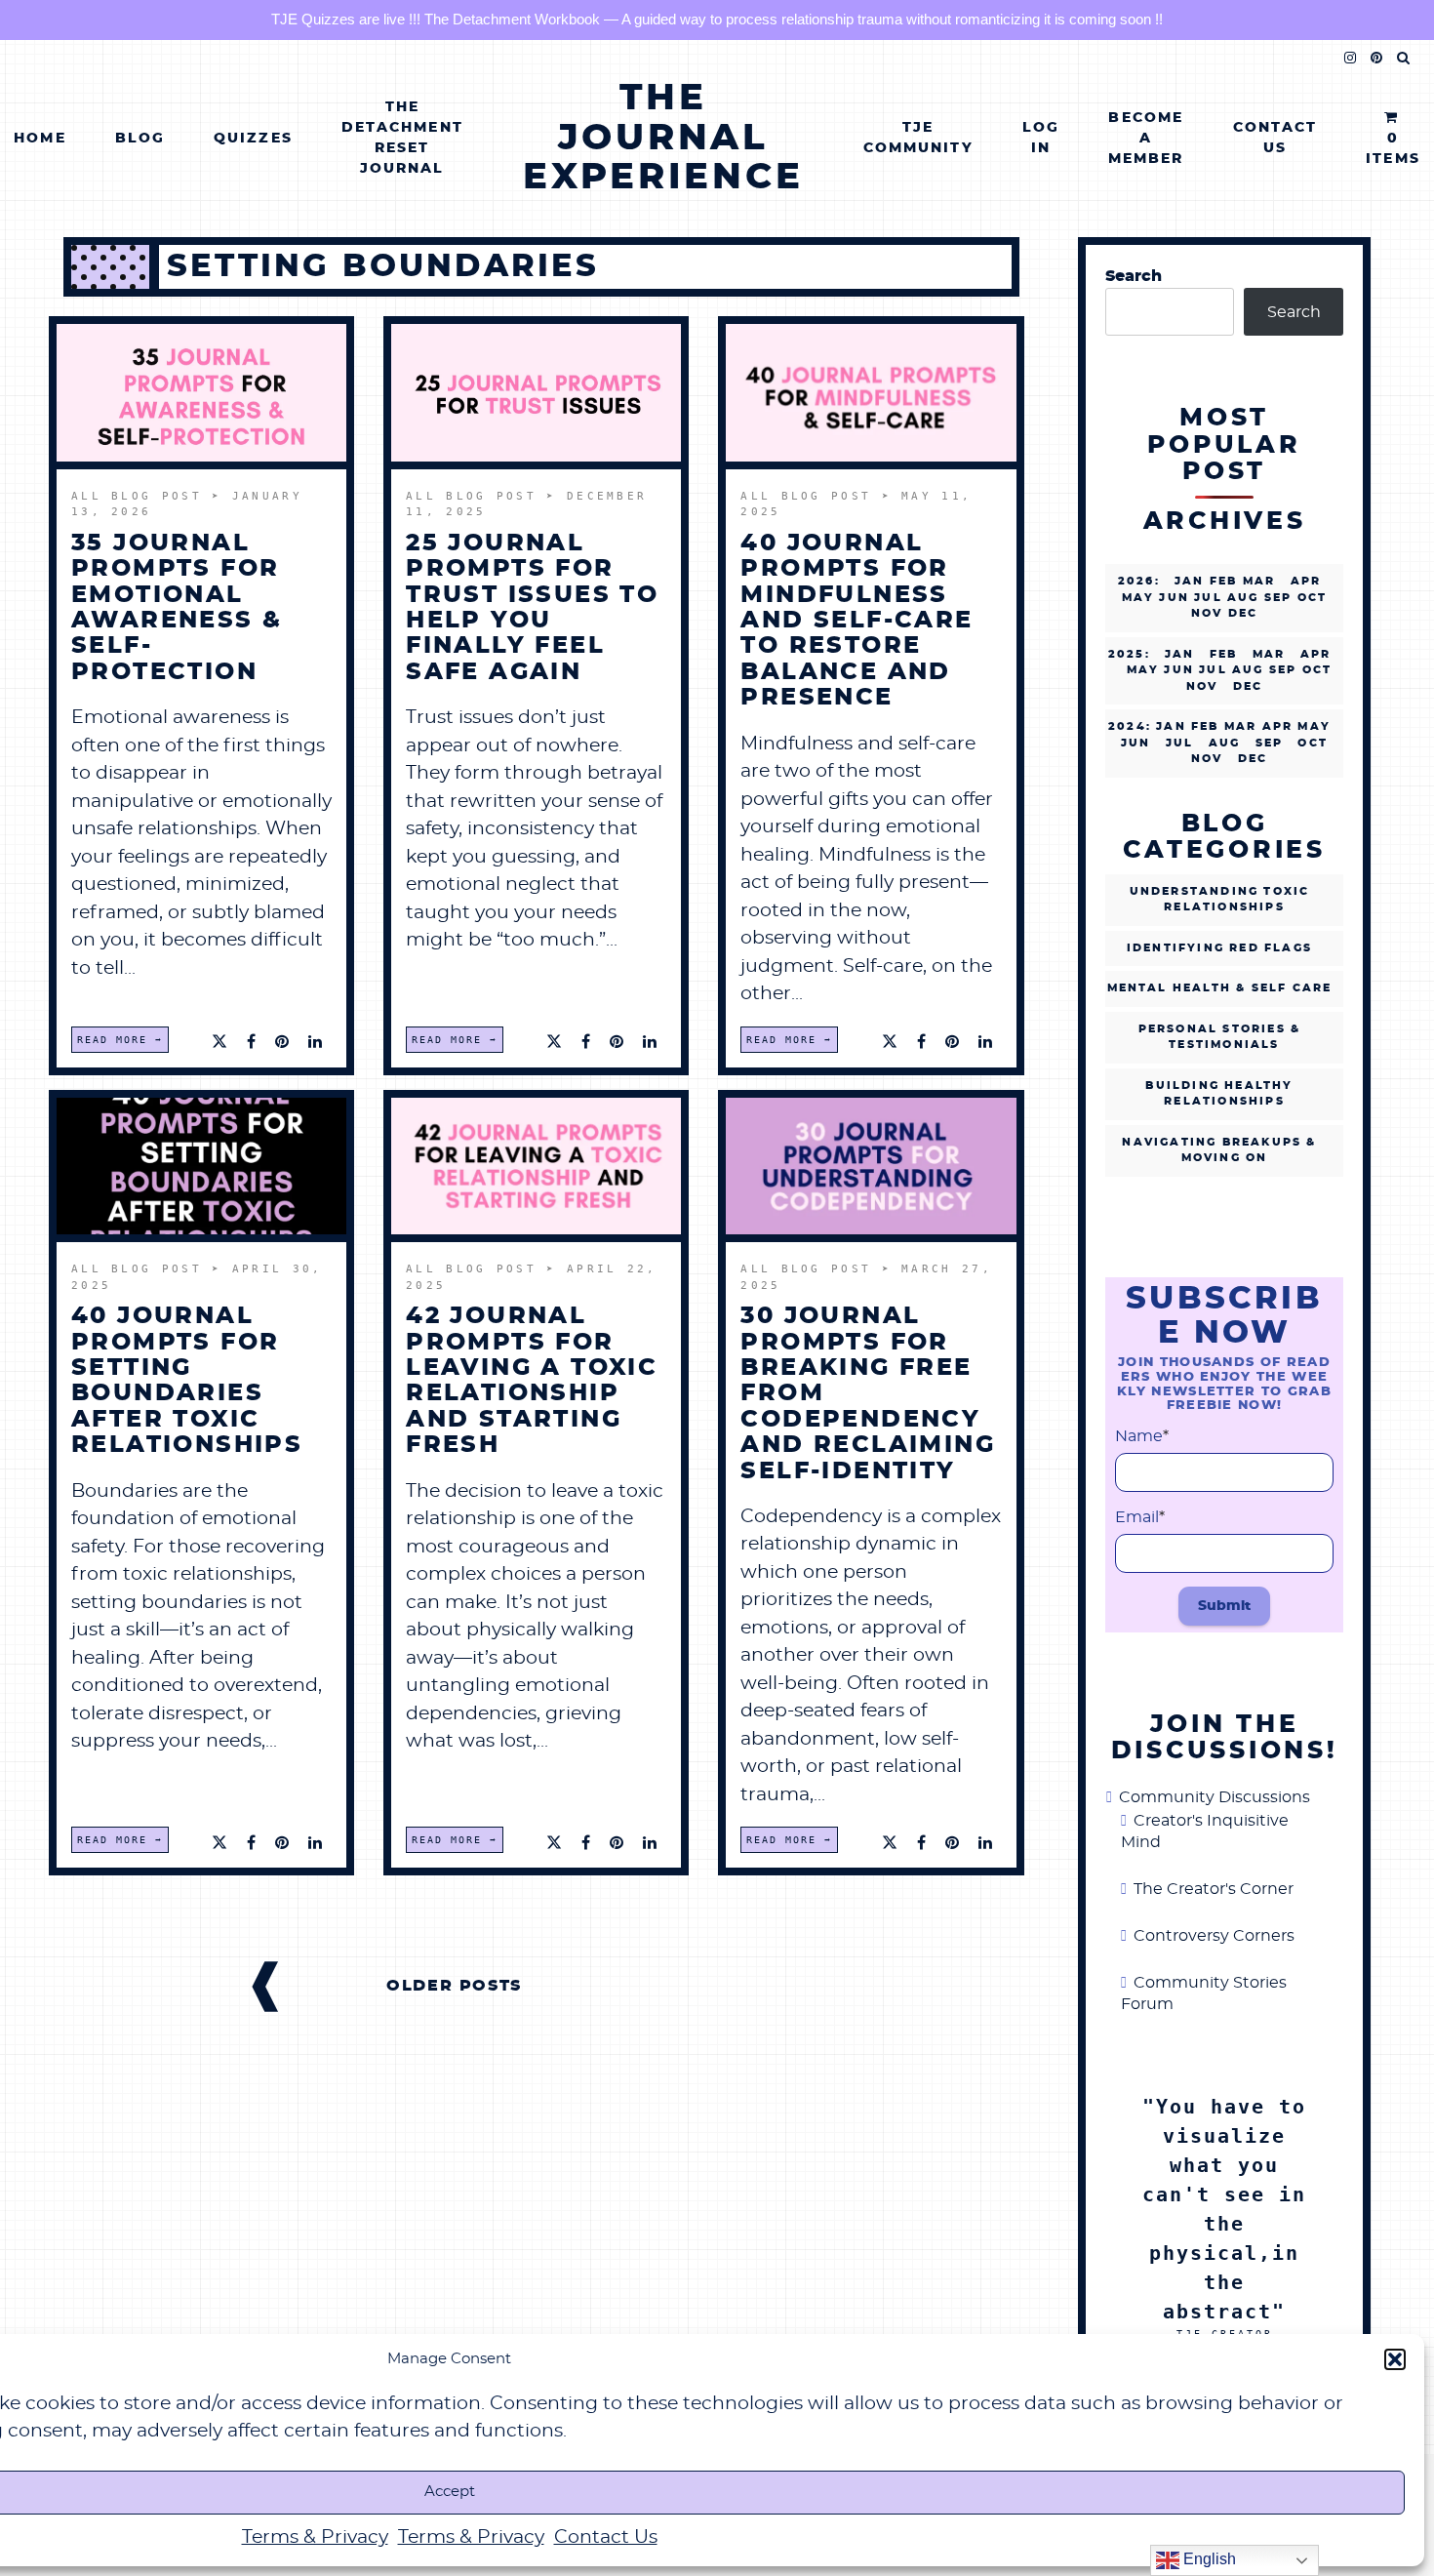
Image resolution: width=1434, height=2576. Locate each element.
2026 (1136, 581)
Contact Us (606, 2537)
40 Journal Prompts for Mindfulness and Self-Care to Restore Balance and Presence (856, 621)
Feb (1224, 654)
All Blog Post (141, 496)
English (1208, 2559)
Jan (1190, 581)
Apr (1306, 581)
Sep (1270, 743)
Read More (112, 1040)
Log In (1041, 138)
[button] (1395, 2359)
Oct (1313, 743)
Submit (1224, 1606)
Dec (1248, 686)
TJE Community (918, 138)
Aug (1225, 743)
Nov (1207, 759)
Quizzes (253, 139)
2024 (1127, 726)
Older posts (454, 1986)
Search (1134, 276)
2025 (1127, 654)
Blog (140, 139)
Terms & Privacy (315, 2537)
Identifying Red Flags (1219, 948)
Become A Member (1146, 139)
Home (40, 139)
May (1143, 670)
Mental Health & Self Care (1220, 988)
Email (1140, 1517)
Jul (1180, 743)
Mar (1269, 654)
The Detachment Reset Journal (402, 138)
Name (1142, 1436)
